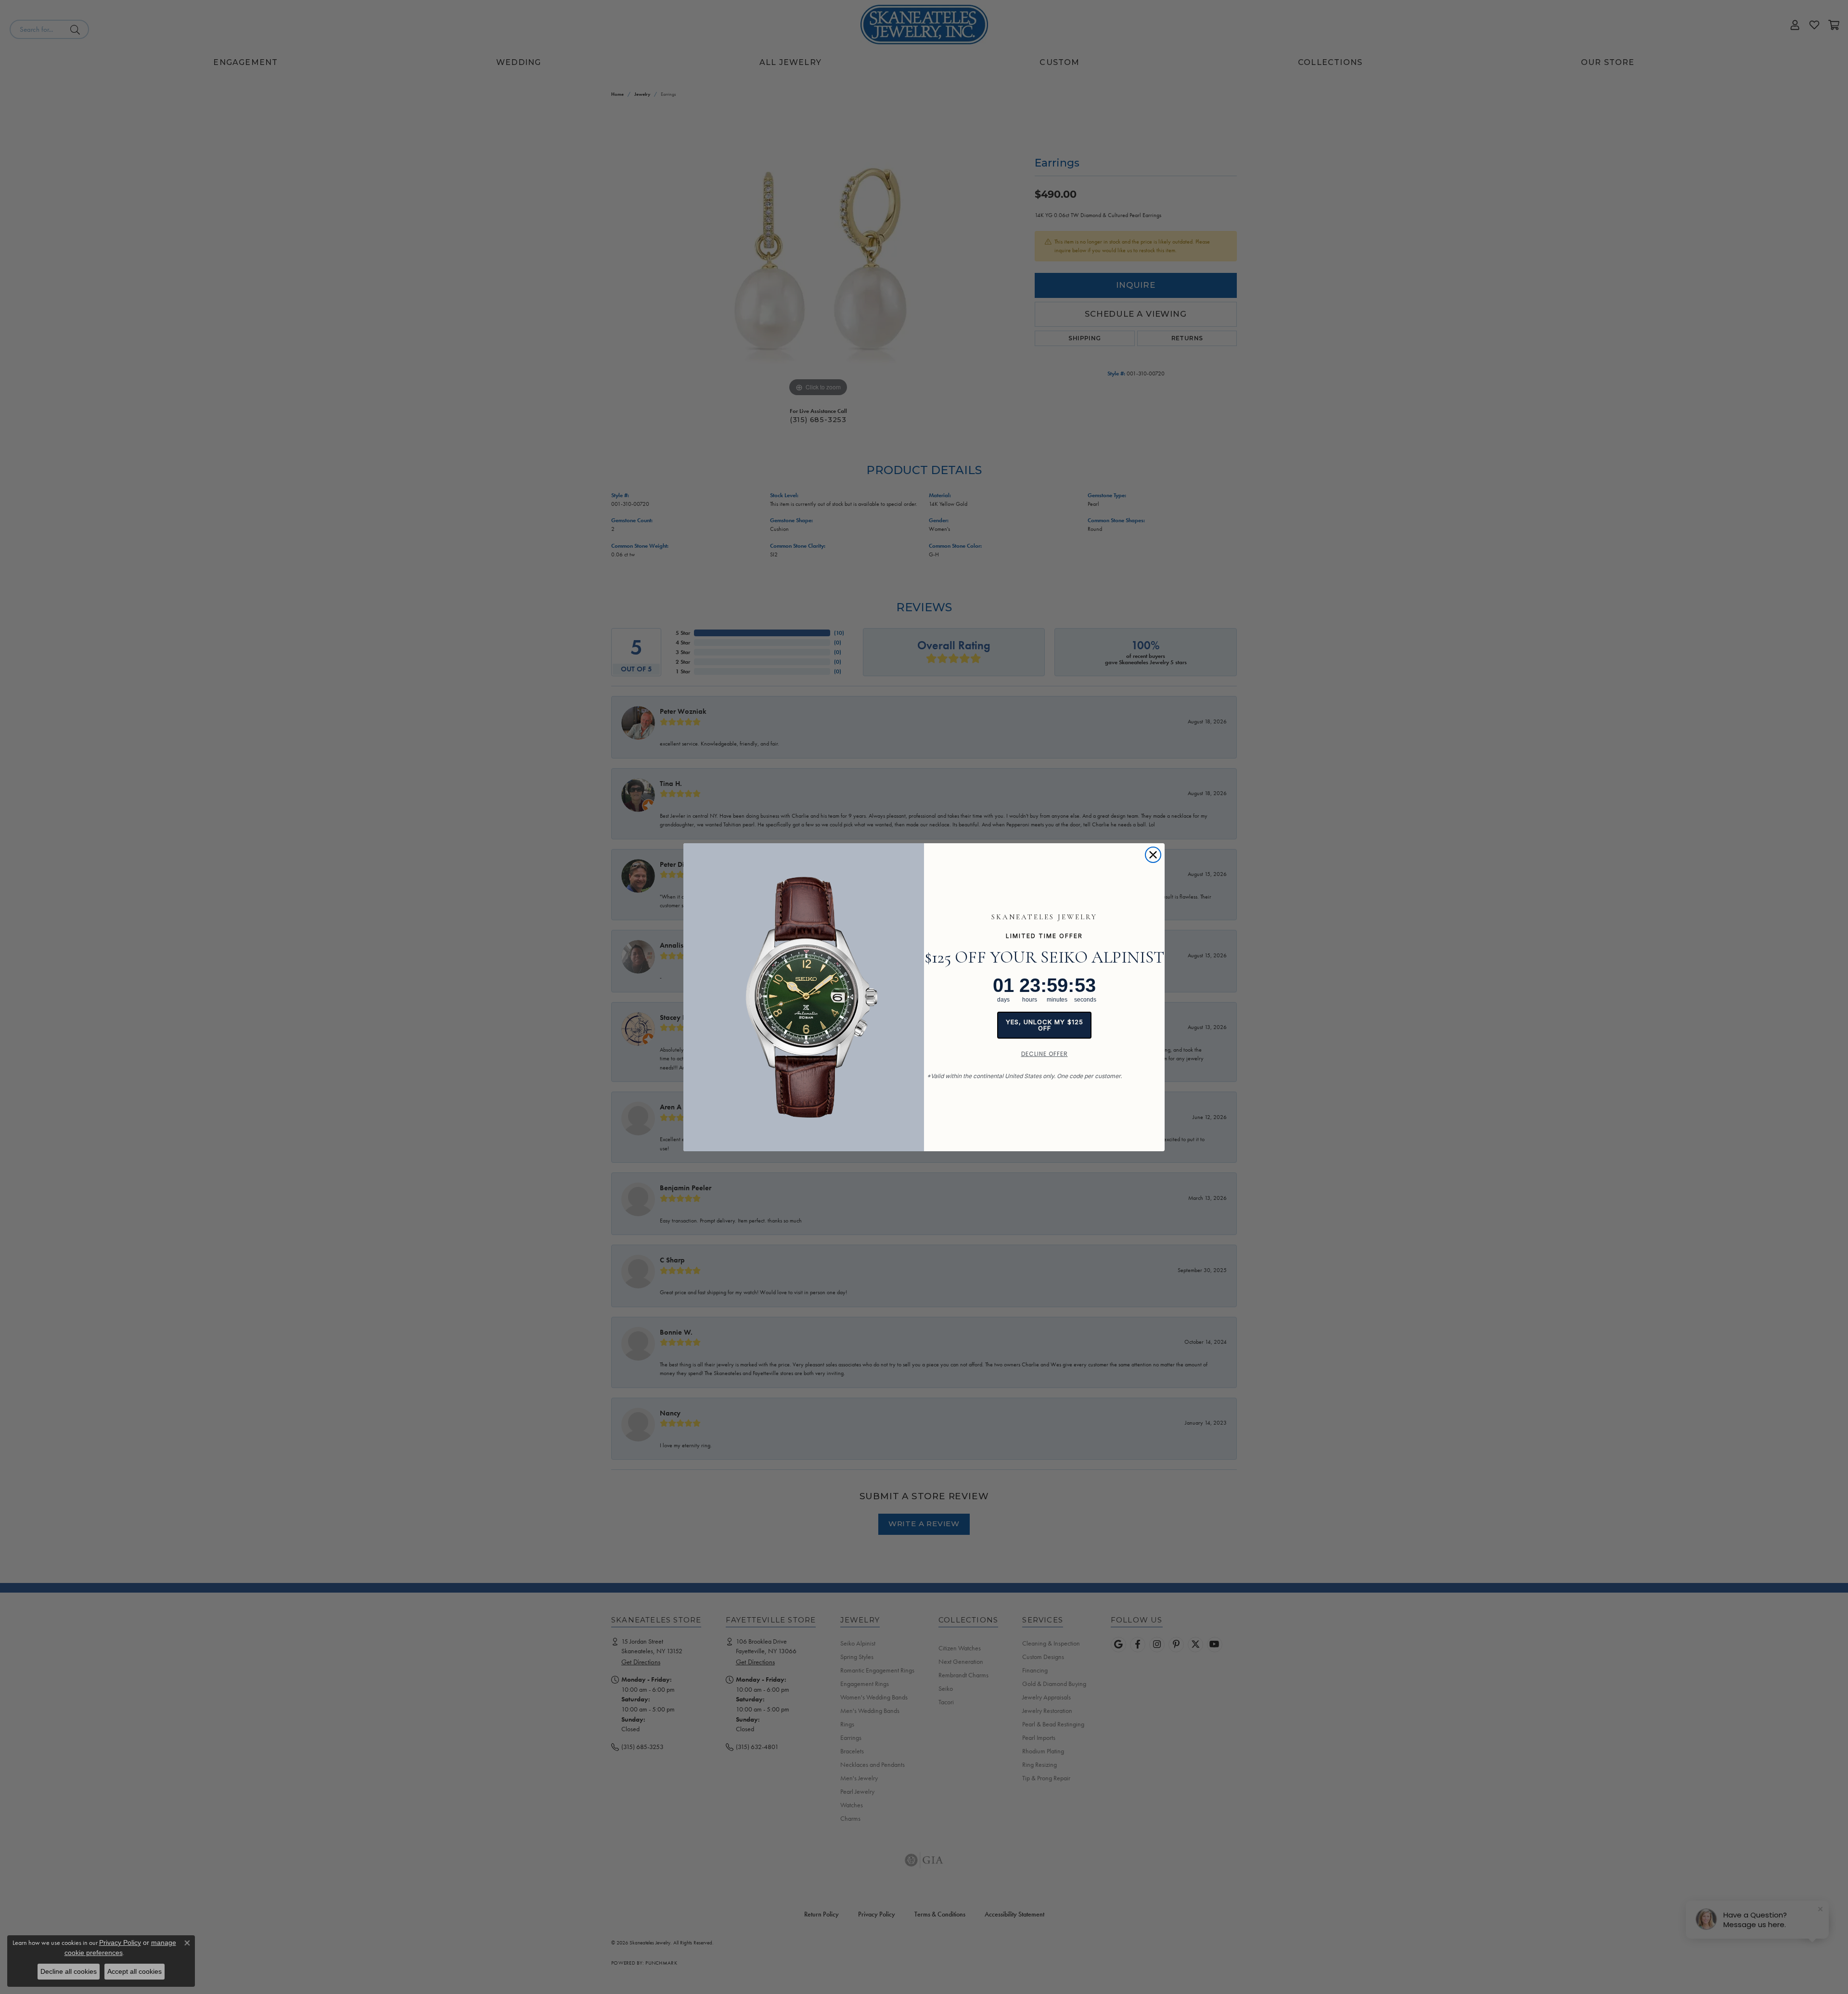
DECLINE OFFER (1045, 1054)
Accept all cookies (135, 1971)
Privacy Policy (120, 1943)
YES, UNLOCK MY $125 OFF (1045, 1025)
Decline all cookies (69, 1971)
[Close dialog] (1153, 855)
